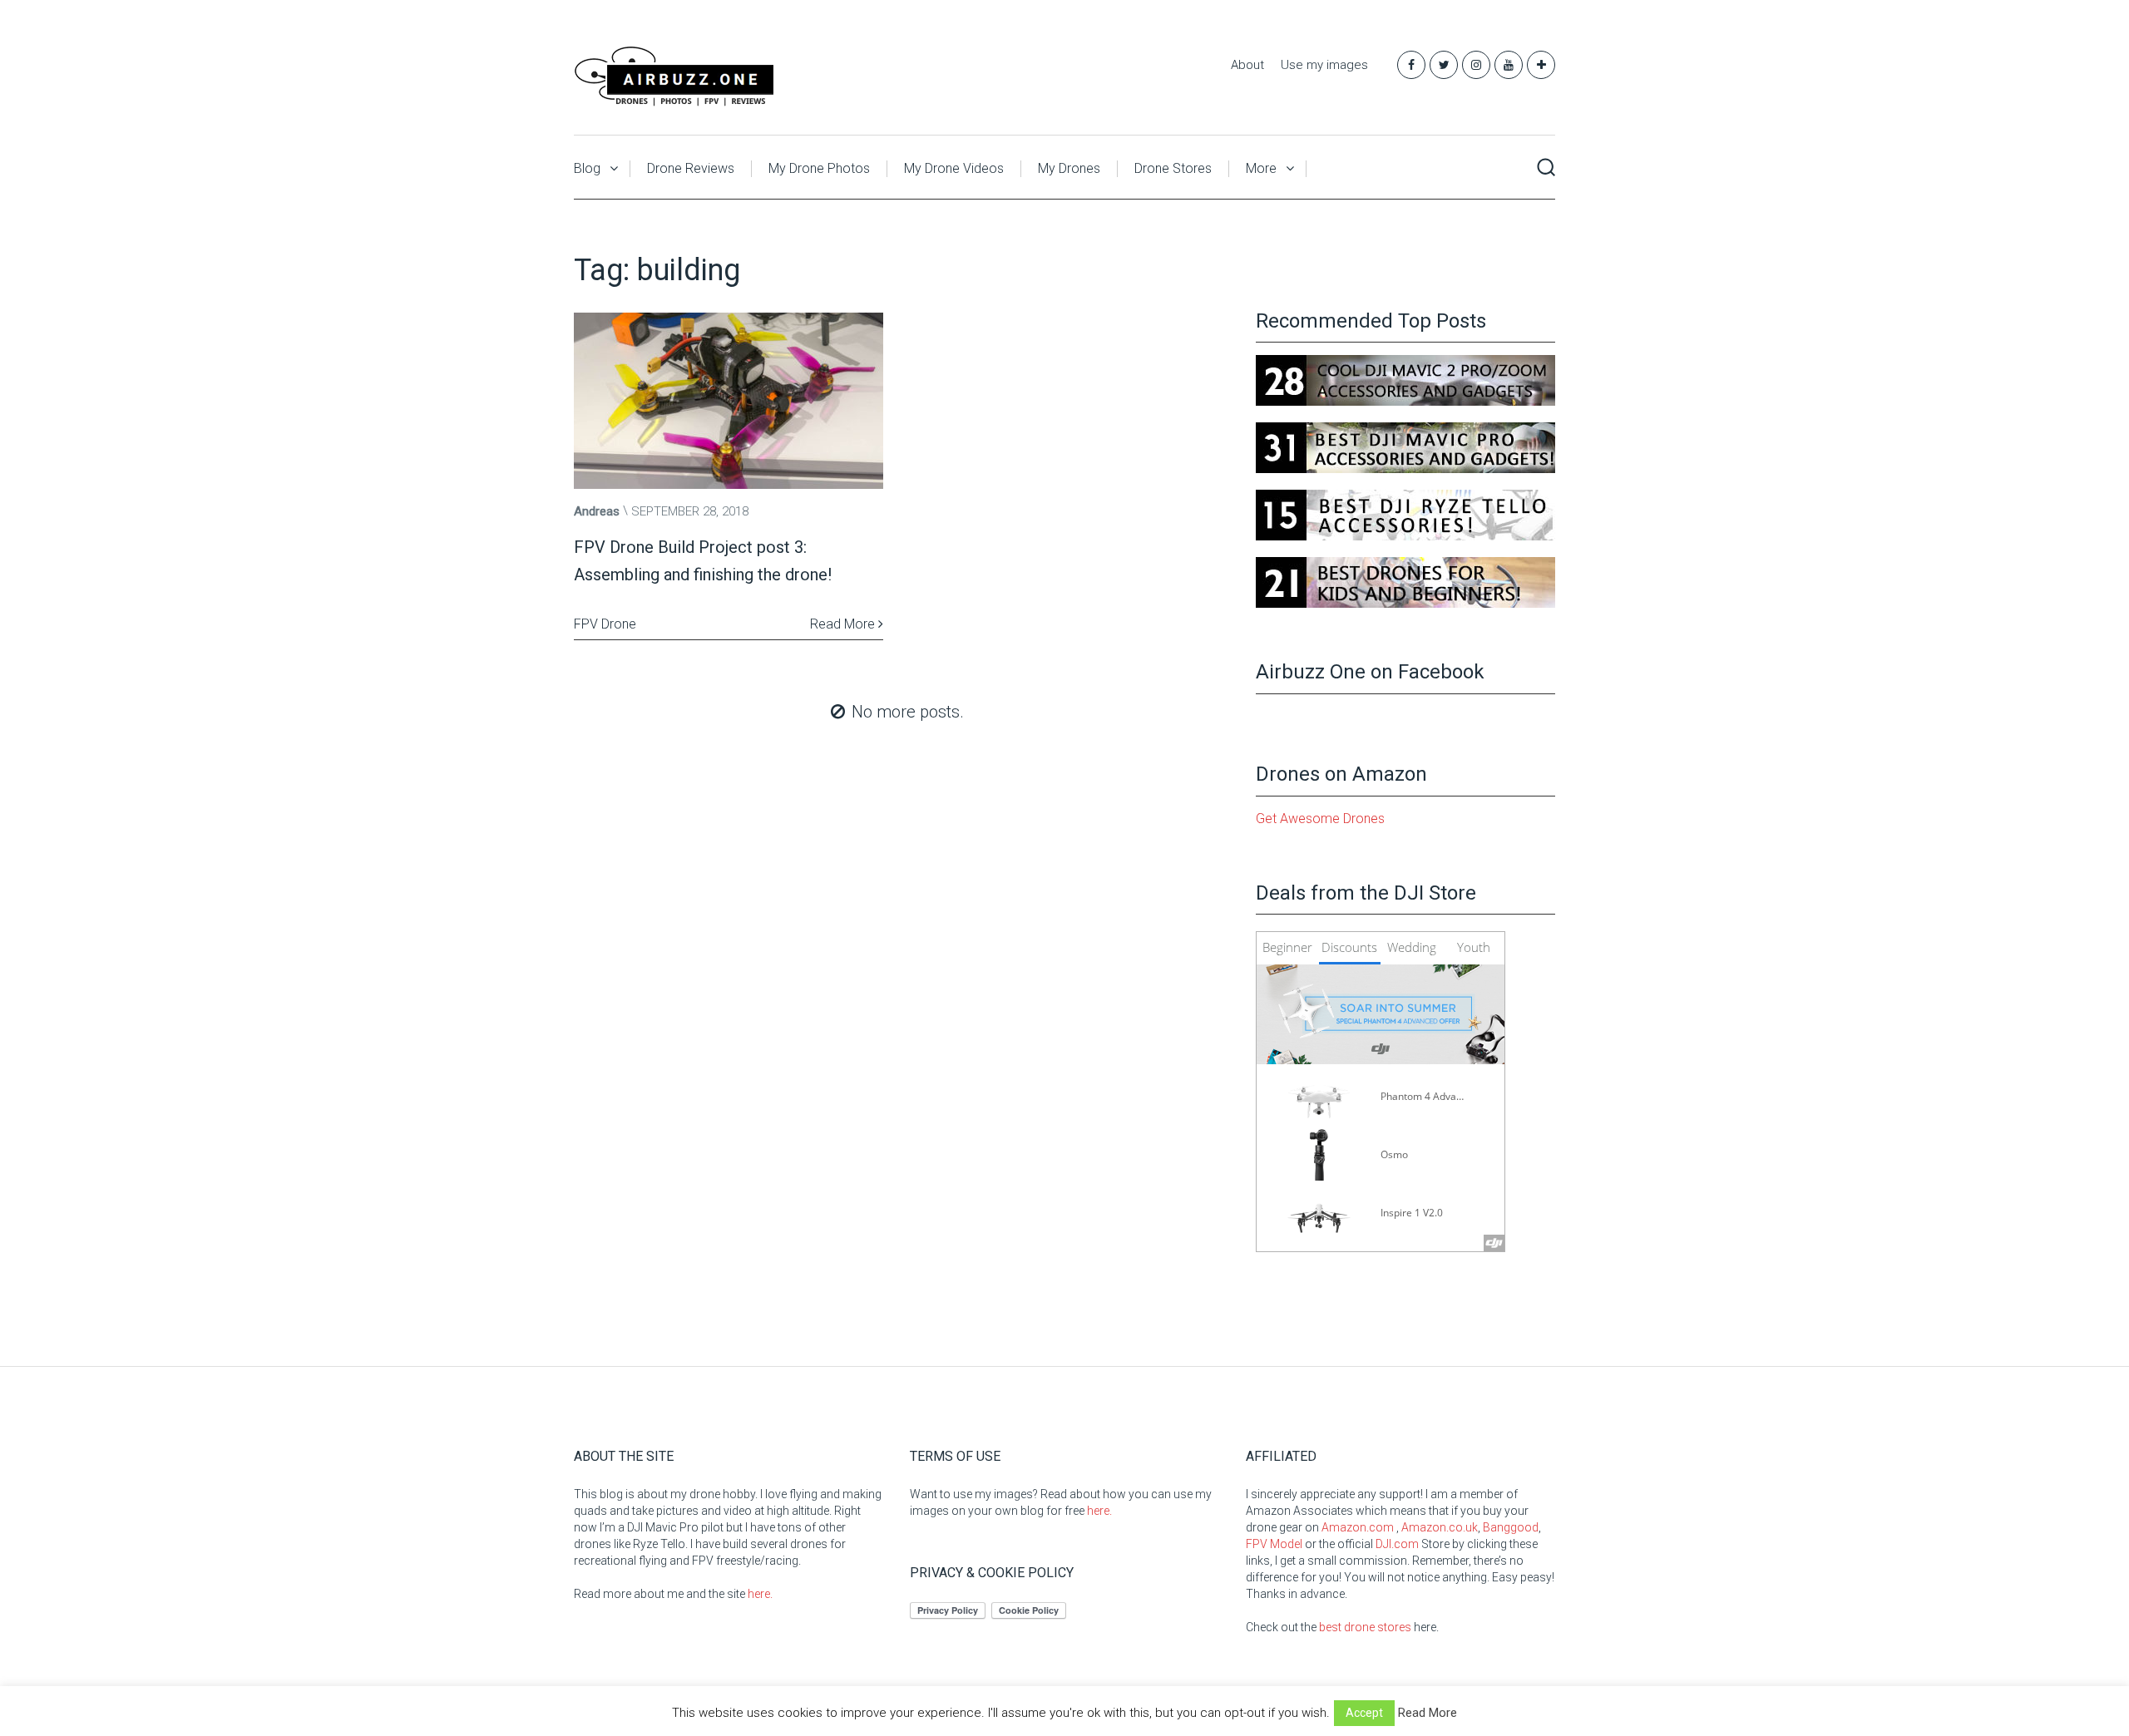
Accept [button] (1364, 1713)
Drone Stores (1173, 168)
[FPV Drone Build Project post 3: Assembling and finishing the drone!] (729, 401)
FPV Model (1274, 1544)
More (1261, 168)
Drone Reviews (691, 168)
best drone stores (1365, 1627)
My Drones (1069, 168)
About (1247, 65)
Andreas (597, 511)
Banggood (1511, 1527)
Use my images (1324, 65)
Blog (587, 168)
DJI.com (1397, 1544)
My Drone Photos (819, 168)
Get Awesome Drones (1320, 819)
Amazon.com (1358, 1527)
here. (760, 1594)
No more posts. (908, 712)
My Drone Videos (954, 168)
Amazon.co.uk (1440, 1527)
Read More (844, 624)
